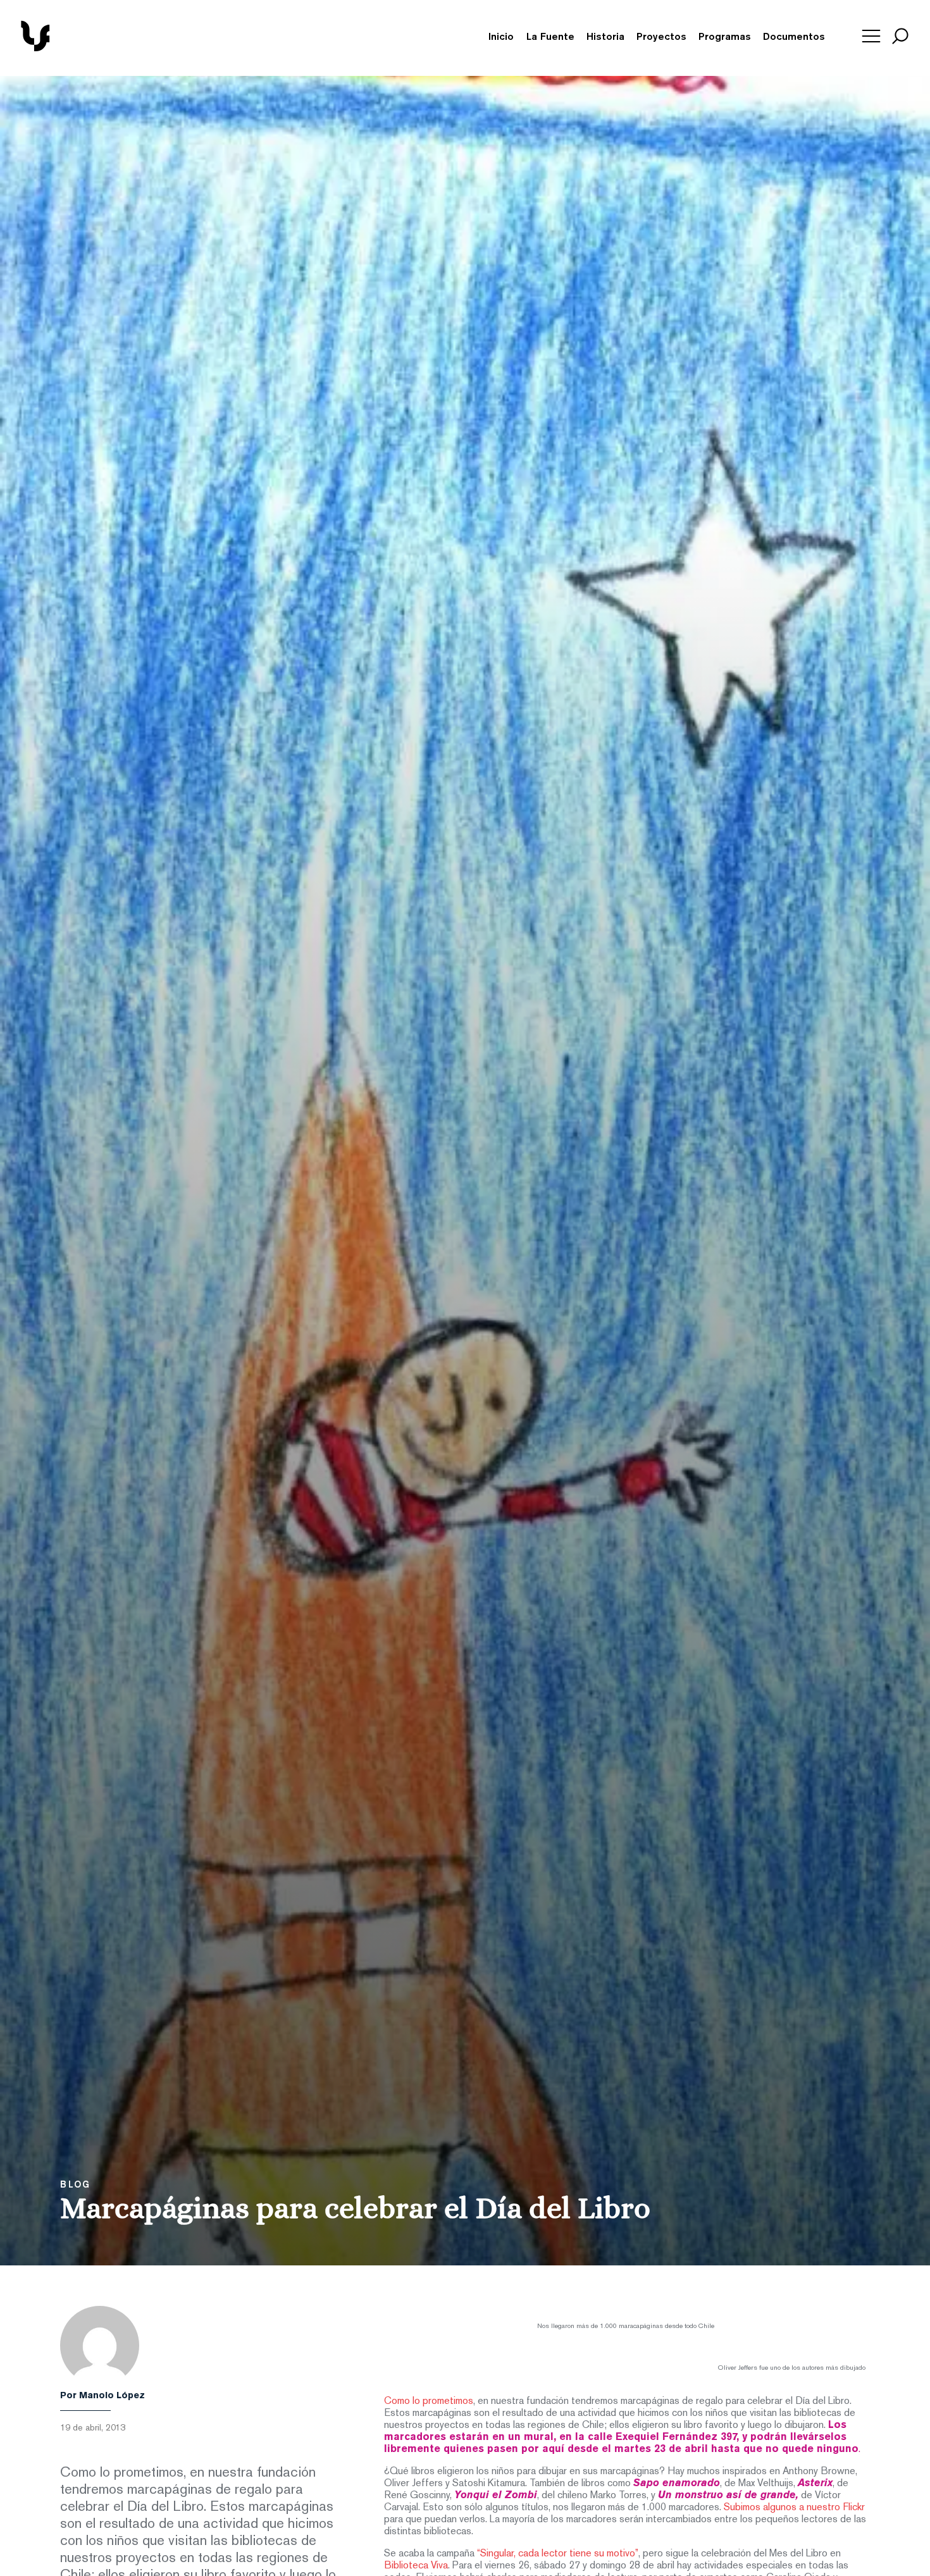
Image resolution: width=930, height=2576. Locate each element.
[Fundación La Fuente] (80, 49)
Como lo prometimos (429, 2401)
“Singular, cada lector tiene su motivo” (558, 2554)
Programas (725, 37)
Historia (605, 37)
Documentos (794, 37)
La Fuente (550, 37)
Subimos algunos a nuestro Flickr (794, 2508)
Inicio (501, 37)
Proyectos (661, 37)
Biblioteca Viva (416, 2566)
